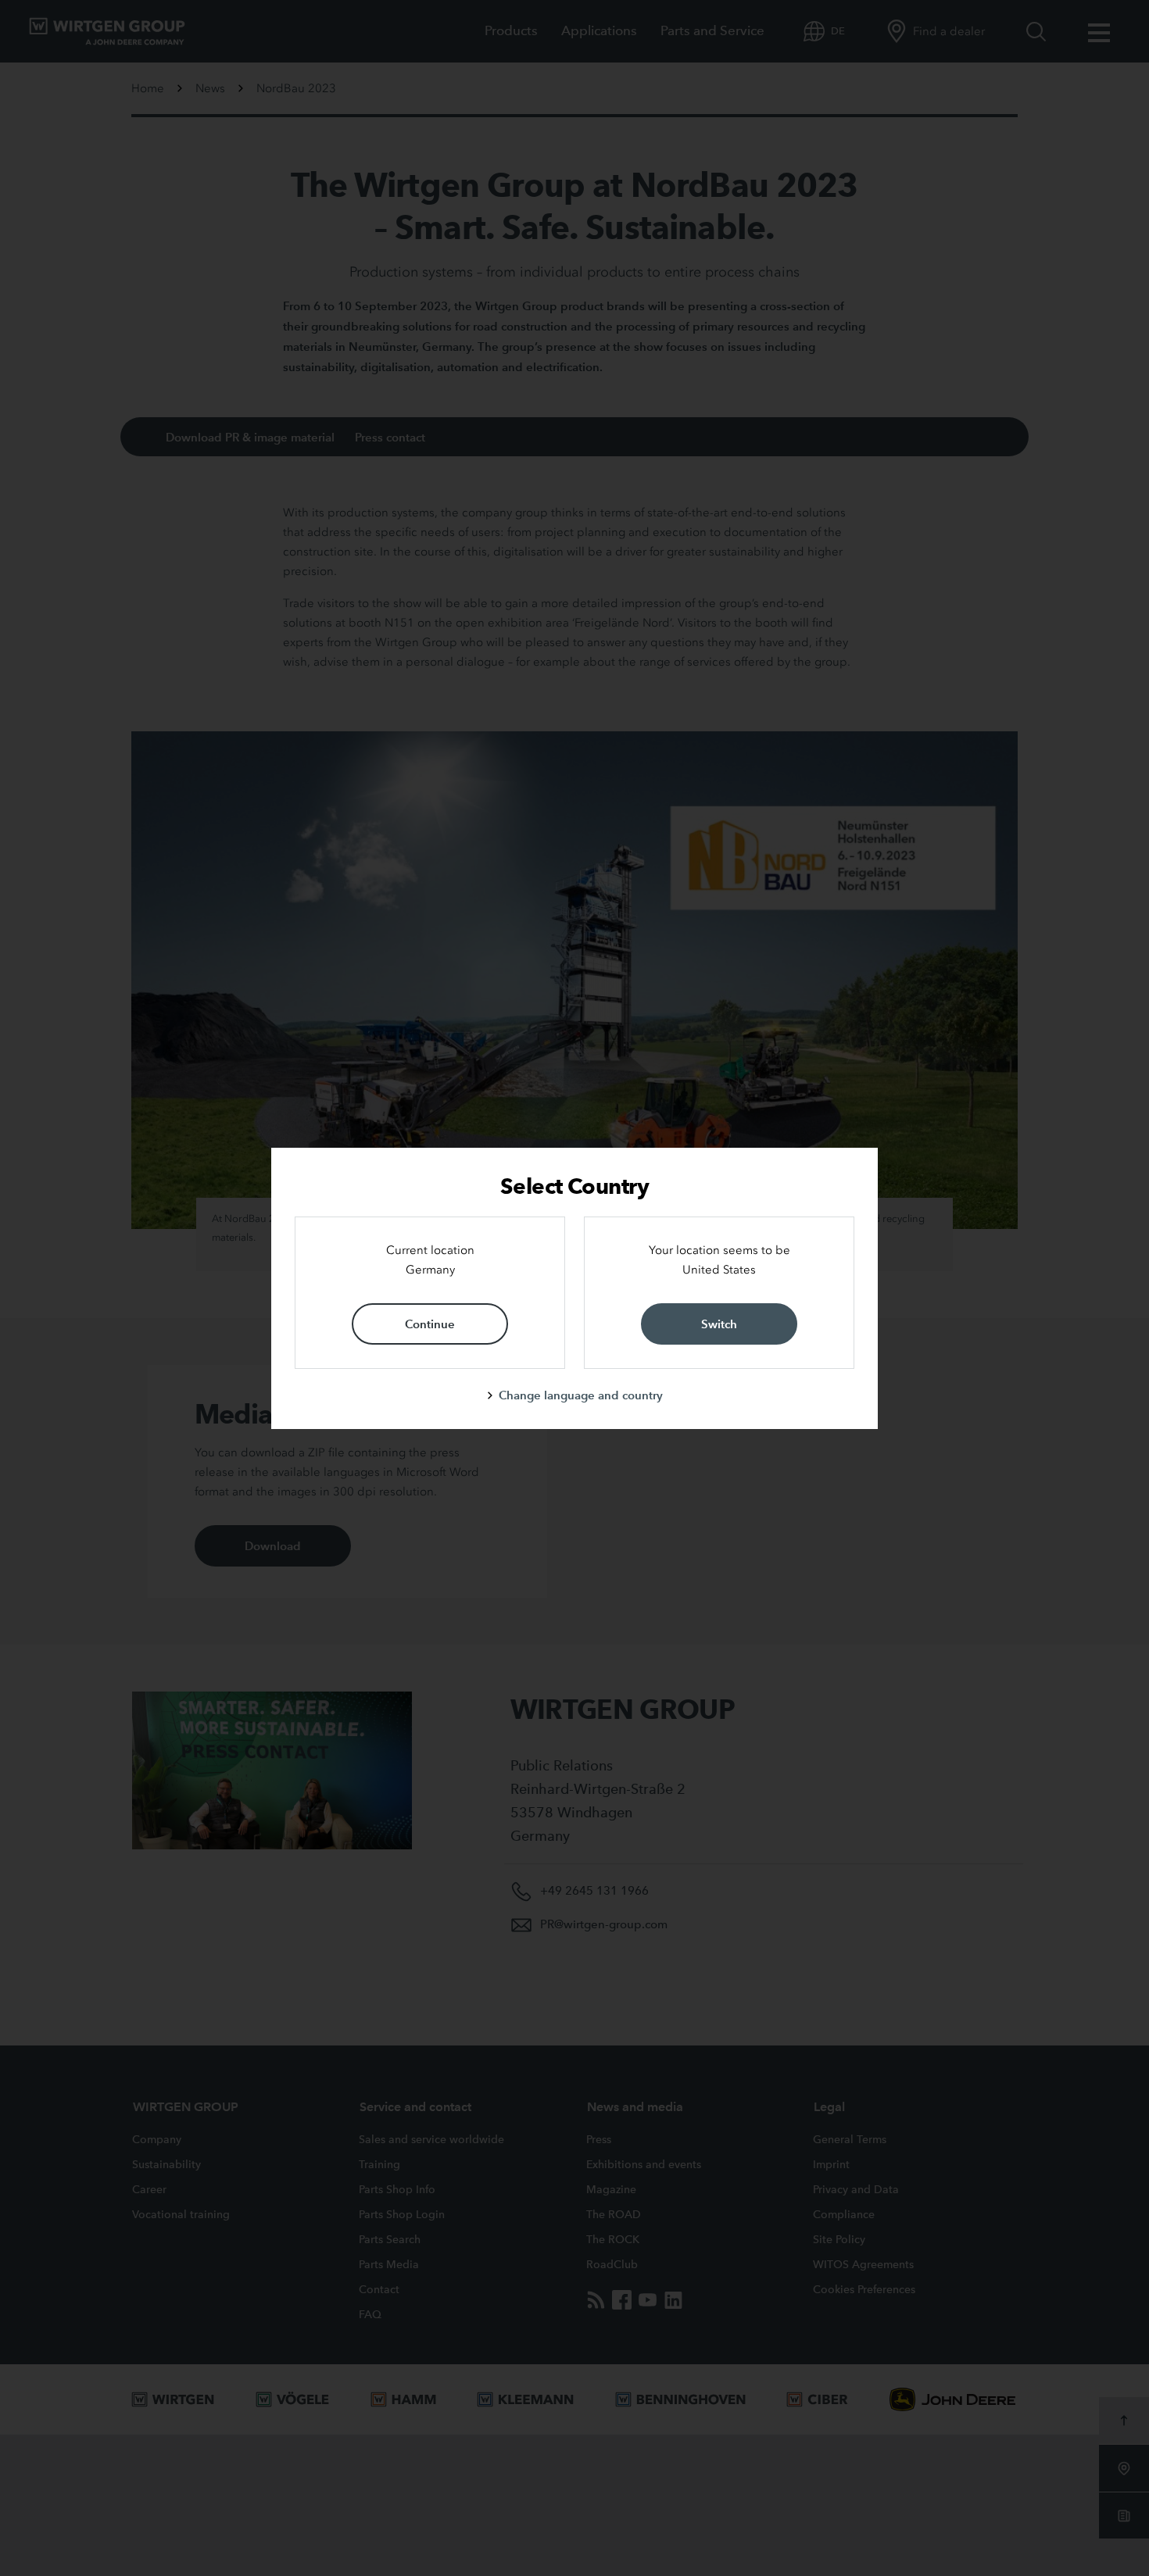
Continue (430, 1324)
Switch (719, 1324)
